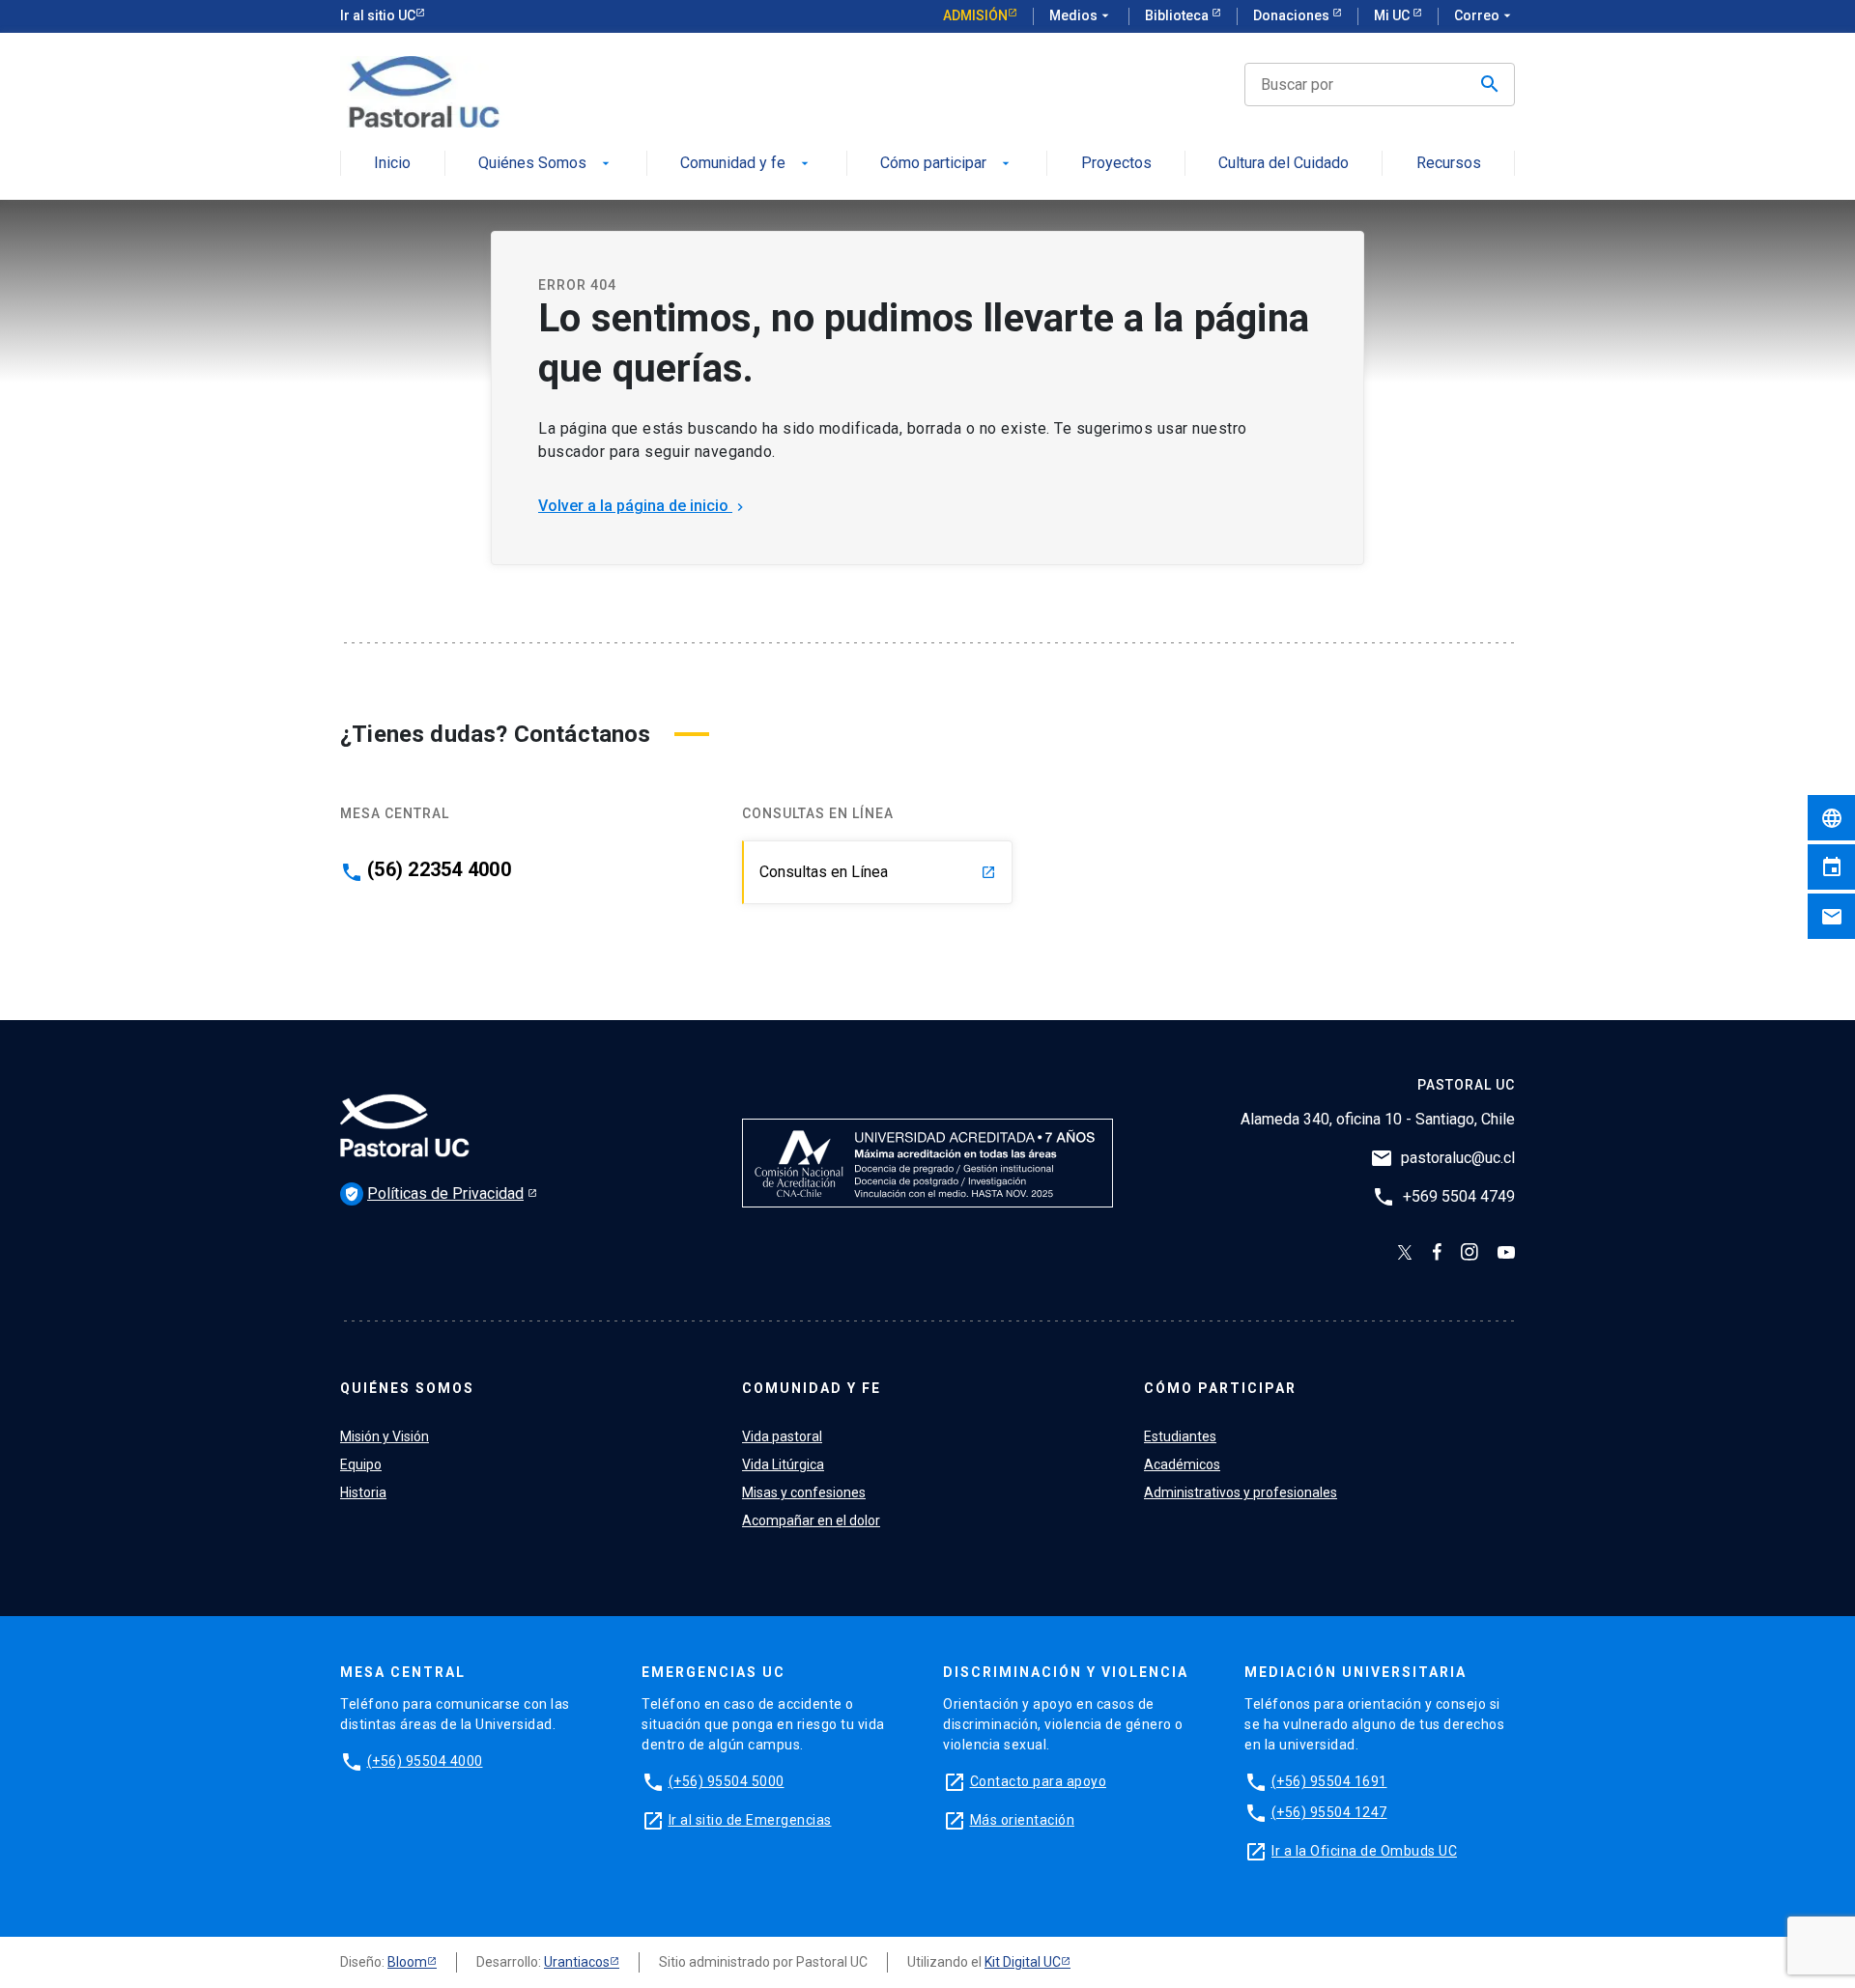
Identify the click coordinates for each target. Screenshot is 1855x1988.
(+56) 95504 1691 (1329, 1781)
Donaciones (1293, 15)
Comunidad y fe (746, 164)
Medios (1081, 15)
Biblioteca (1178, 15)
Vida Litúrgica (783, 1464)
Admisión (975, 15)
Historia (363, 1492)
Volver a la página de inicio (643, 506)
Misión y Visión (385, 1436)
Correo (1484, 15)
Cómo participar (947, 164)
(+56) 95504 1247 (1329, 1812)
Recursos (1449, 164)
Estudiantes (1180, 1436)
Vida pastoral (782, 1436)
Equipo (361, 1464)
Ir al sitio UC (378, 15)
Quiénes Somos (546, 164)
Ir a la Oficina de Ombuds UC (1364, 1851)
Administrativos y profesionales (1241, 1492)
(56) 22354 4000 (439, 869)
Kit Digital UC (1023, 1962)
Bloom (407, 1962)
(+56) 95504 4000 (425, 1761)
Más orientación (1023, 1820)
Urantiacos (577, 1962)
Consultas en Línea (878, 872)
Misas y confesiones (804, 1492)
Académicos (1182, 1464)
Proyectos (1116, 164)
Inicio (392, 164)
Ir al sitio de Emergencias (750, 1820)
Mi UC (1393, 15)
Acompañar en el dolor (811, 1520)
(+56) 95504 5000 (727, 1781)
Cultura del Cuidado (1284, 164)
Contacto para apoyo (1039, 1781)
